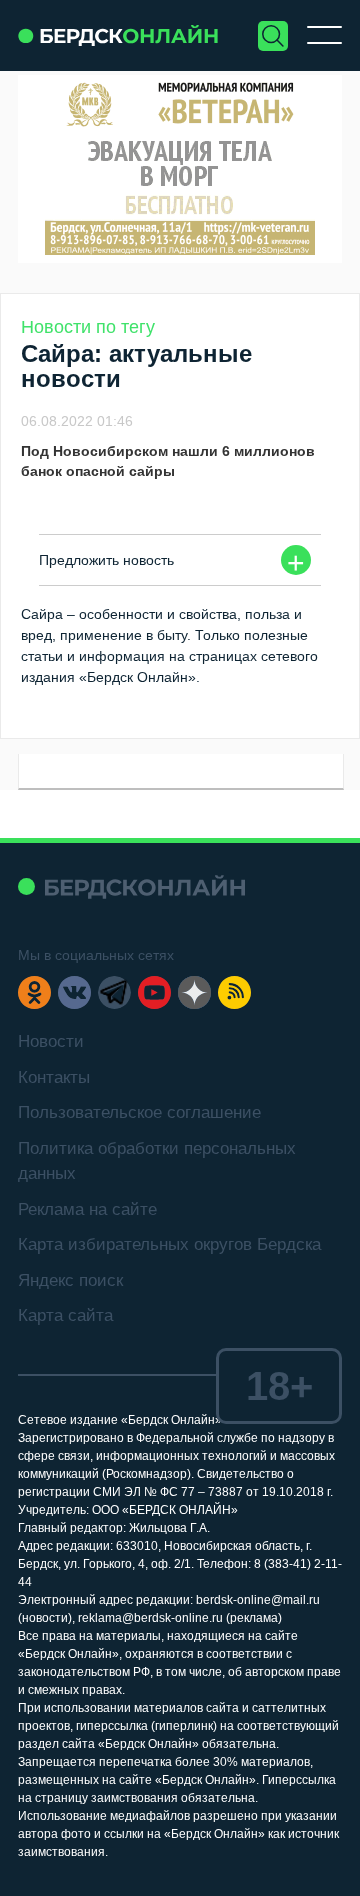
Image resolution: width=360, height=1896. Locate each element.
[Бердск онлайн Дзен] (194, 992)
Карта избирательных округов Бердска (169, 1244)
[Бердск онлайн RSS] (234, 992)
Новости (51, 1041)
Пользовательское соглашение (139, 1112)
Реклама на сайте (87, 1209)
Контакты (54, 1077)
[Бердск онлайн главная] (131, 886)
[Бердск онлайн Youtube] (154, 992)
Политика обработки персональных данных (157, 1161)
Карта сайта (65, 1315)
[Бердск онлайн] (118, 35)
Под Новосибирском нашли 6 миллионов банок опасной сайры (168, 461)
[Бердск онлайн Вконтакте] (74, 992)
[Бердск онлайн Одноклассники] (34, 992)
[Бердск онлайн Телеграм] (114, 992)
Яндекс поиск (70, 1280)
